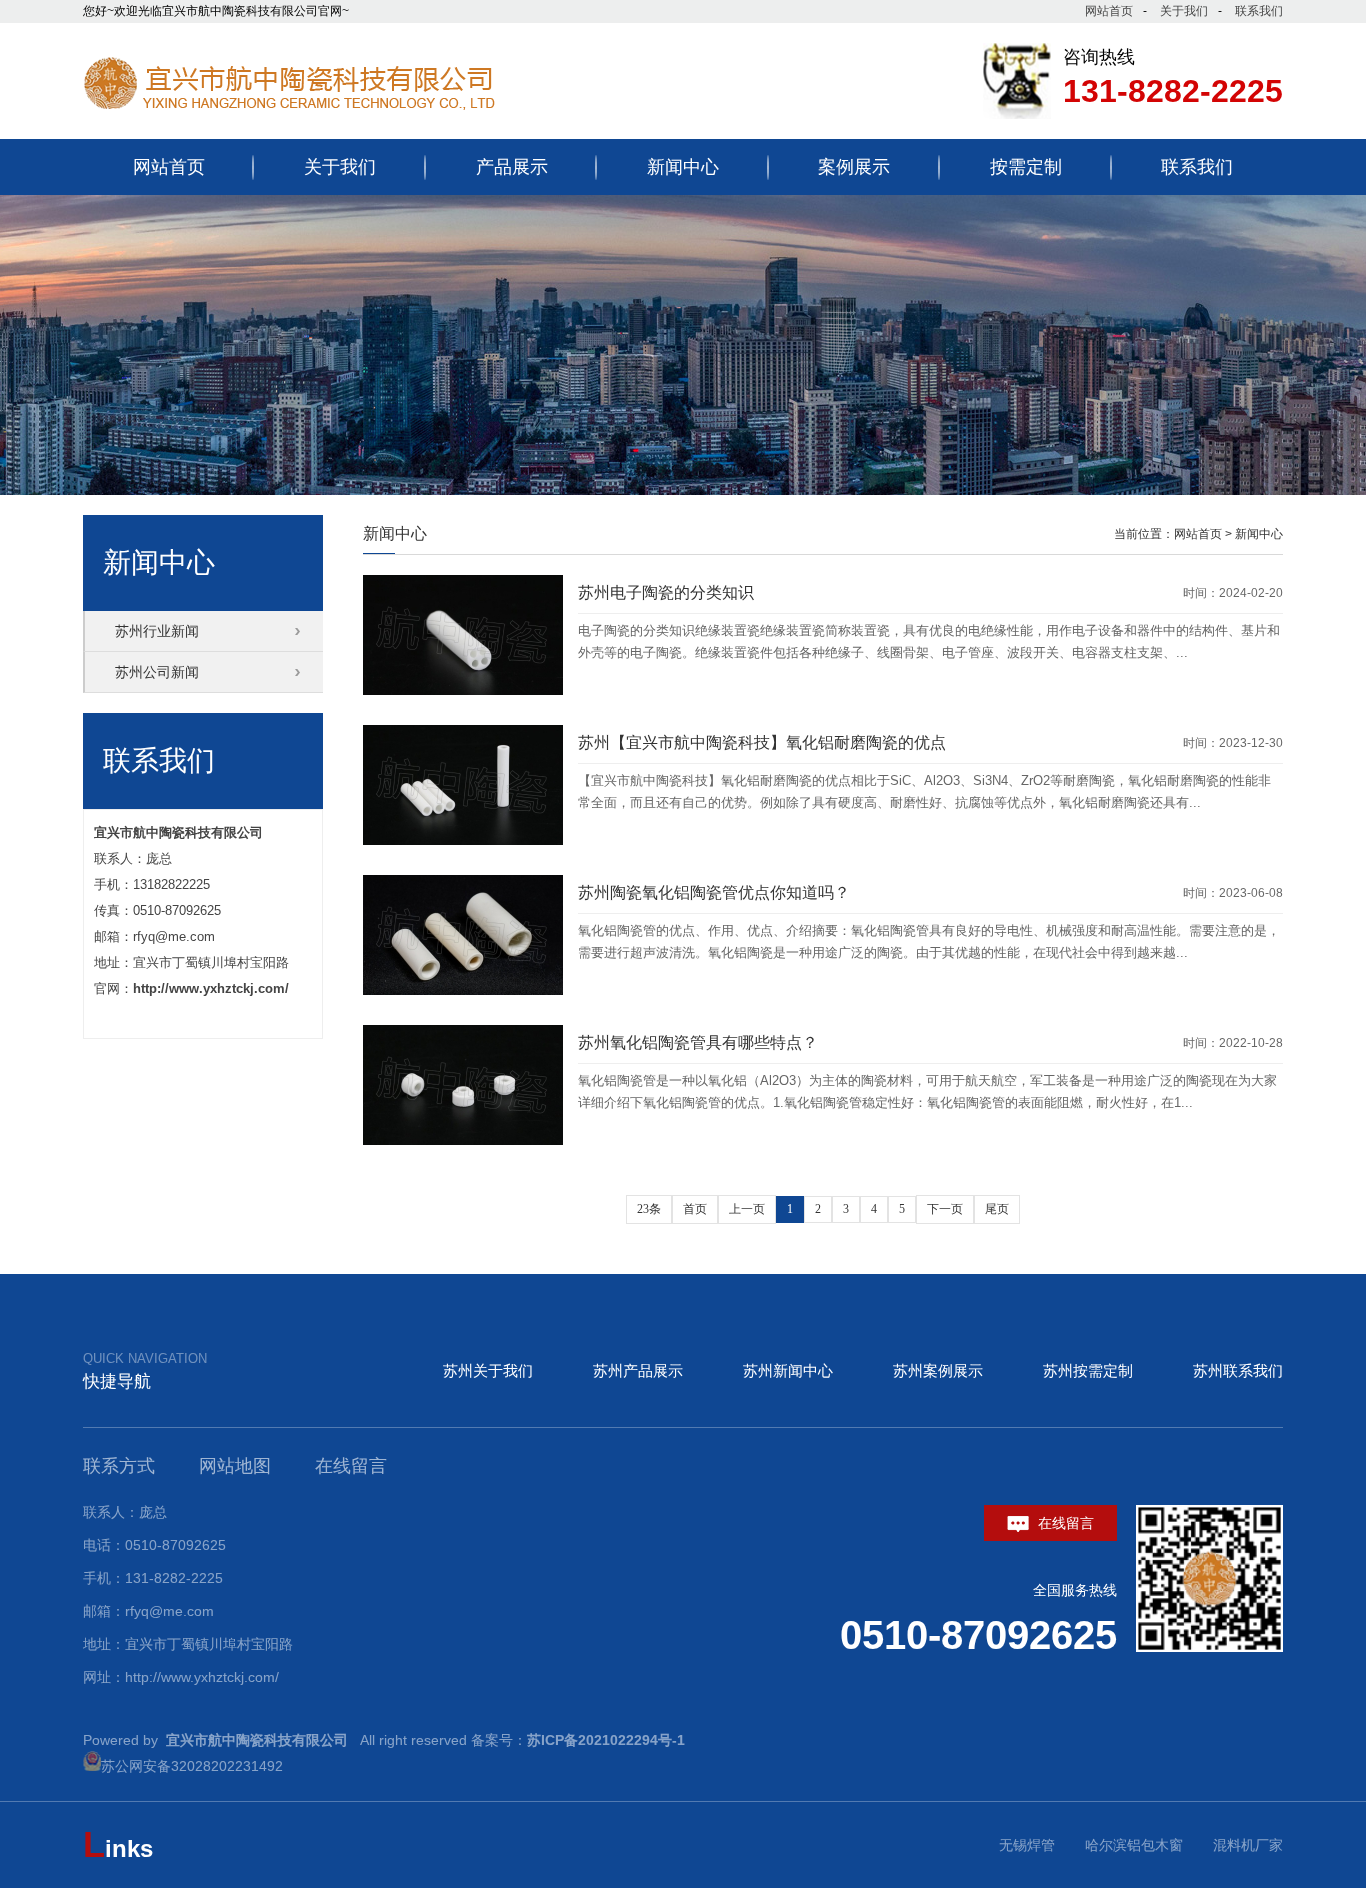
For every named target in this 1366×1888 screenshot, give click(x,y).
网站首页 (1109, 11)
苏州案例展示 (938, 1370)
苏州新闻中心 (788, 1370)
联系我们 (1259, 11)
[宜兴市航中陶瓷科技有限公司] (333, 123)
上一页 (747, 1209)
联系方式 (119, 1466)
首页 (695, 1209)
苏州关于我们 (488, 1370)
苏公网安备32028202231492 (192, 1766)
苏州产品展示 (638, 1370)
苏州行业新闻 (157, 631)
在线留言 (1064, 1523)
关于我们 (1184, 11)
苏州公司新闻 (157, 672)
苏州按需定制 (1088, 1370)
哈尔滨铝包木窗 (1134, 1845)
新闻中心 (1259, 534)
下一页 (945, 1209)
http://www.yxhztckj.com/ (211, 988)
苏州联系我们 (1238, 1370)
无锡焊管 (1027, 1845)
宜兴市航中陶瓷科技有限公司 (178, 832)
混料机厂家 (1248, 1845)
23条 (649, 1209)
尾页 (997, 1209)
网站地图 (235, 1466)
